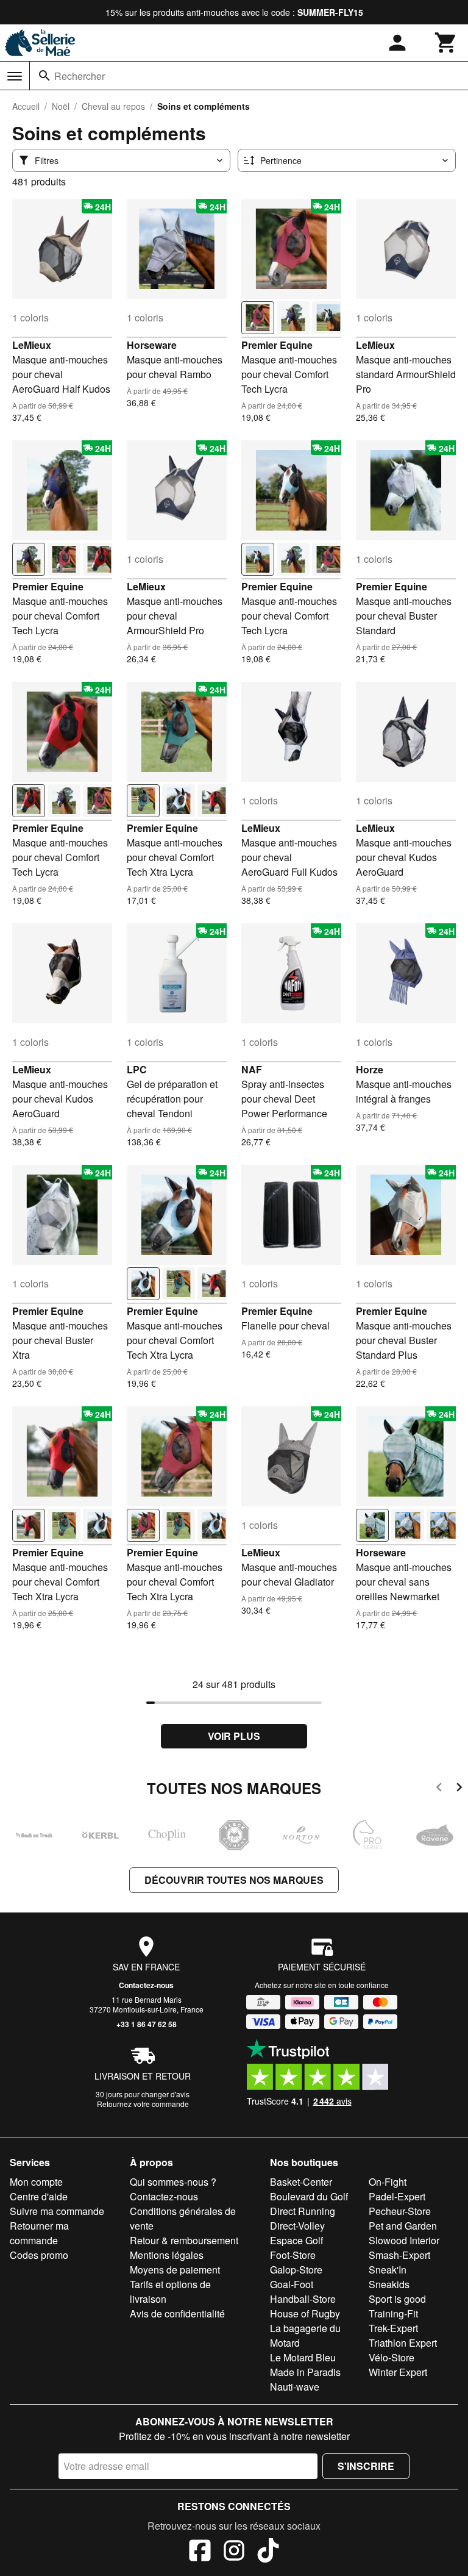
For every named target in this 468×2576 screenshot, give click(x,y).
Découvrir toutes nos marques (234, 1880)
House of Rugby (305, 2313)
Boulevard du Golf (309, 2196)
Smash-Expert (399, 2255)
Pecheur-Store (400, 2211)
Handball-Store (303, 2299)
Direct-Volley (297, 2226)
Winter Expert (398, 2372)
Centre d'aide (39, 2196)
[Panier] (446, 43)
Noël (61, 106)
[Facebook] (200, 2552)
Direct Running (303, 2211)
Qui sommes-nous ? (173, 2182)
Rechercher (80, 76)
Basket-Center (301, 2182)
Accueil (26, 106)
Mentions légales (167, 2255)
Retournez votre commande (143, 2104)
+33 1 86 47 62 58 (147, 2024)
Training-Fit (393, 2313)
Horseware (152, 345)
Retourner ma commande (39, 2233)
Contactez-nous (146, 1985)
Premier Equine (277, 345)
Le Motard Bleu (303, 2357)
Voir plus (234, 1736)
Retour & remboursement (184, 2240)
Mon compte (36, 2182)
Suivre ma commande (57, 2211)
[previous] (439, 1789)
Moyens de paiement (175, 2270)
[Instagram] (234, 2552)
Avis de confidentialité (177, 2313)
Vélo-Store (392, 2357)
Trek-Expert (393, 2328)
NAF (252, 1069)
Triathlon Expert (403, 2343)
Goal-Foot (292, 2284)
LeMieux (32, 345)
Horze (370, 1069)
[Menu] (15, 76)
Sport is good (397, 2299)
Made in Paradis (305, 2372)
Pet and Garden (403, 2226)
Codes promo (39, 2255)
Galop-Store (296, 2270)
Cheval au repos (113, 106)
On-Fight (388, 2182)
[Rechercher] (44, 76)
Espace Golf (296, 2240)
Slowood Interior (404, 2240)
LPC (137, 1069)
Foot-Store (293, 2255)
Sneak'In (388, 2270)
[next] (459, 1789)
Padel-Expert (397, 2196)
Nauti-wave (295, 2387)
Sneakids (389, 2284)
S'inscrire (366, 2466)
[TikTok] (268, 2552)
